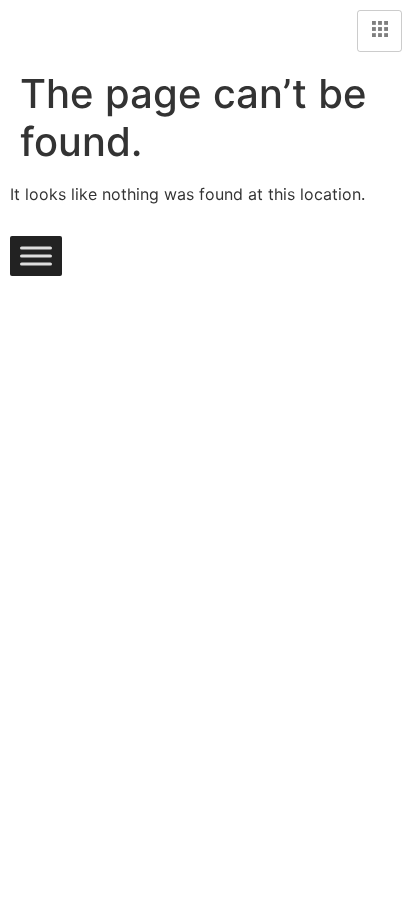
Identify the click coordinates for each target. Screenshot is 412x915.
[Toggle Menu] (36, 256)
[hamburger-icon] (379, 31)
